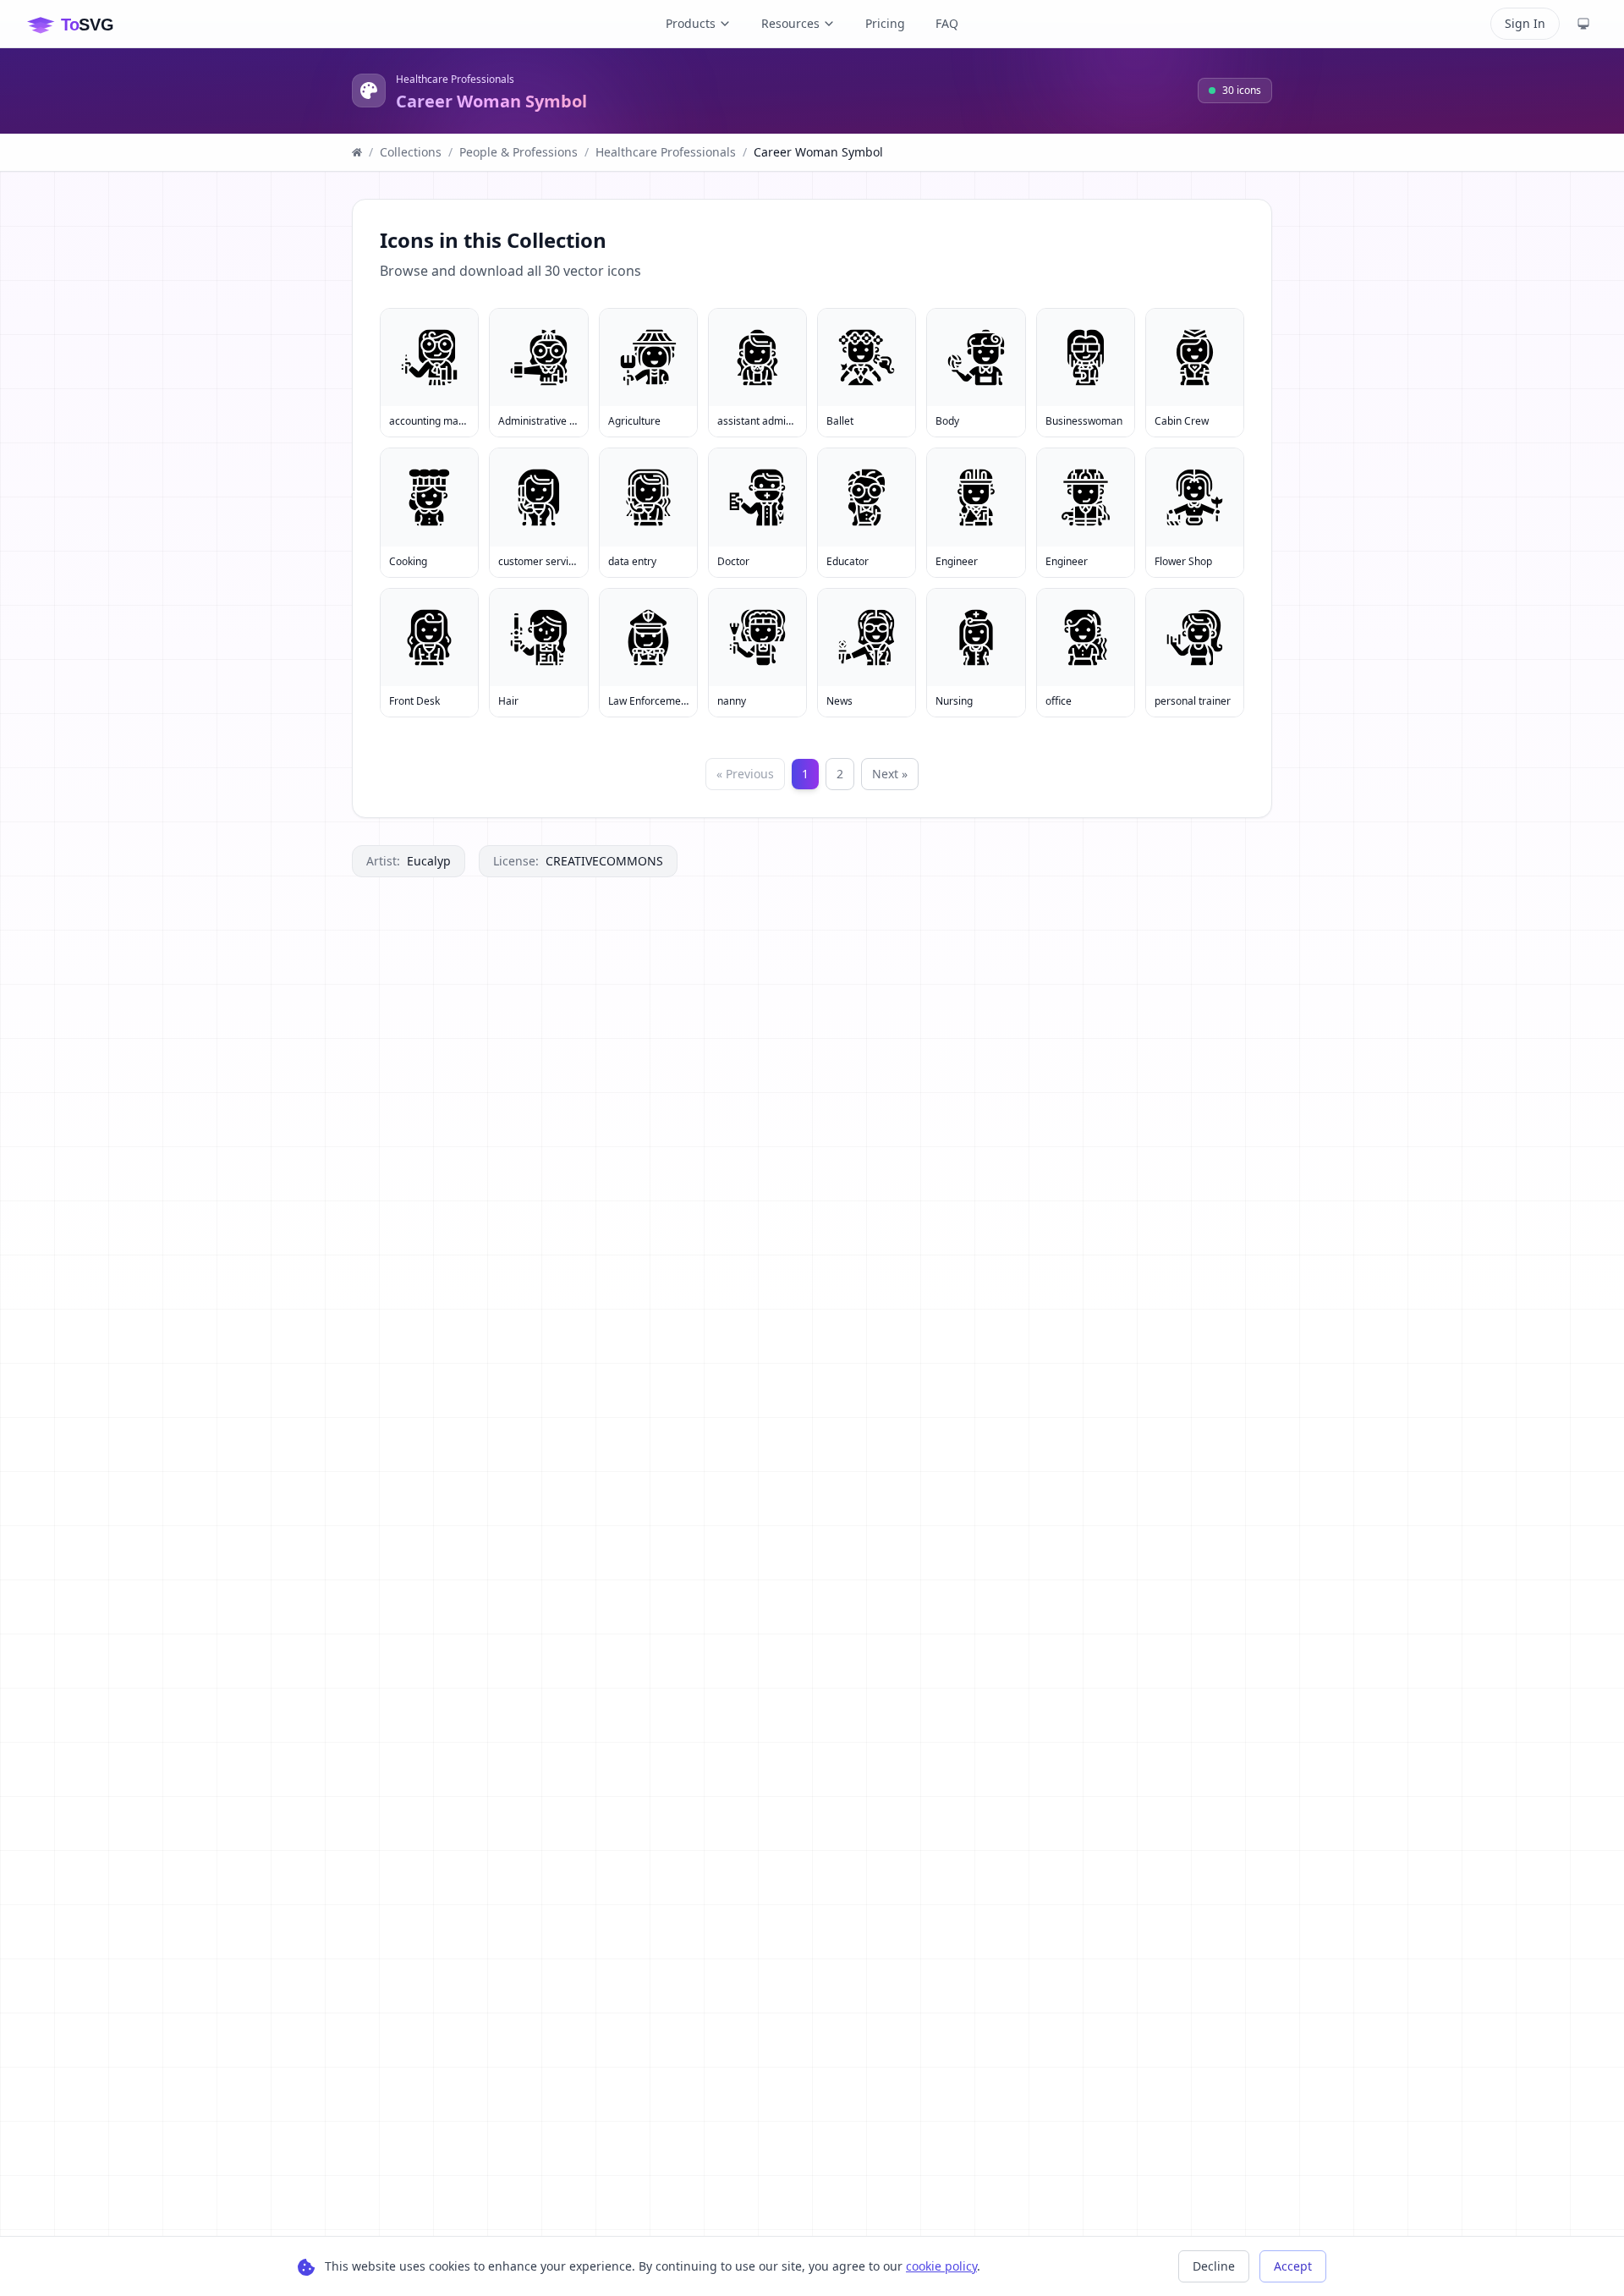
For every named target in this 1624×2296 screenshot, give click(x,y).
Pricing (885, 23)
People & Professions (518, 152)
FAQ (947, 23)
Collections (411, 152)
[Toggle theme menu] (1583, 24)
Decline (1214, 2266)
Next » (890, 774)
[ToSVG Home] (84, 24)
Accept (1293, 2266)
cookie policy (941, 2266)
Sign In (1525, 23)
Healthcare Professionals (455, 80)
